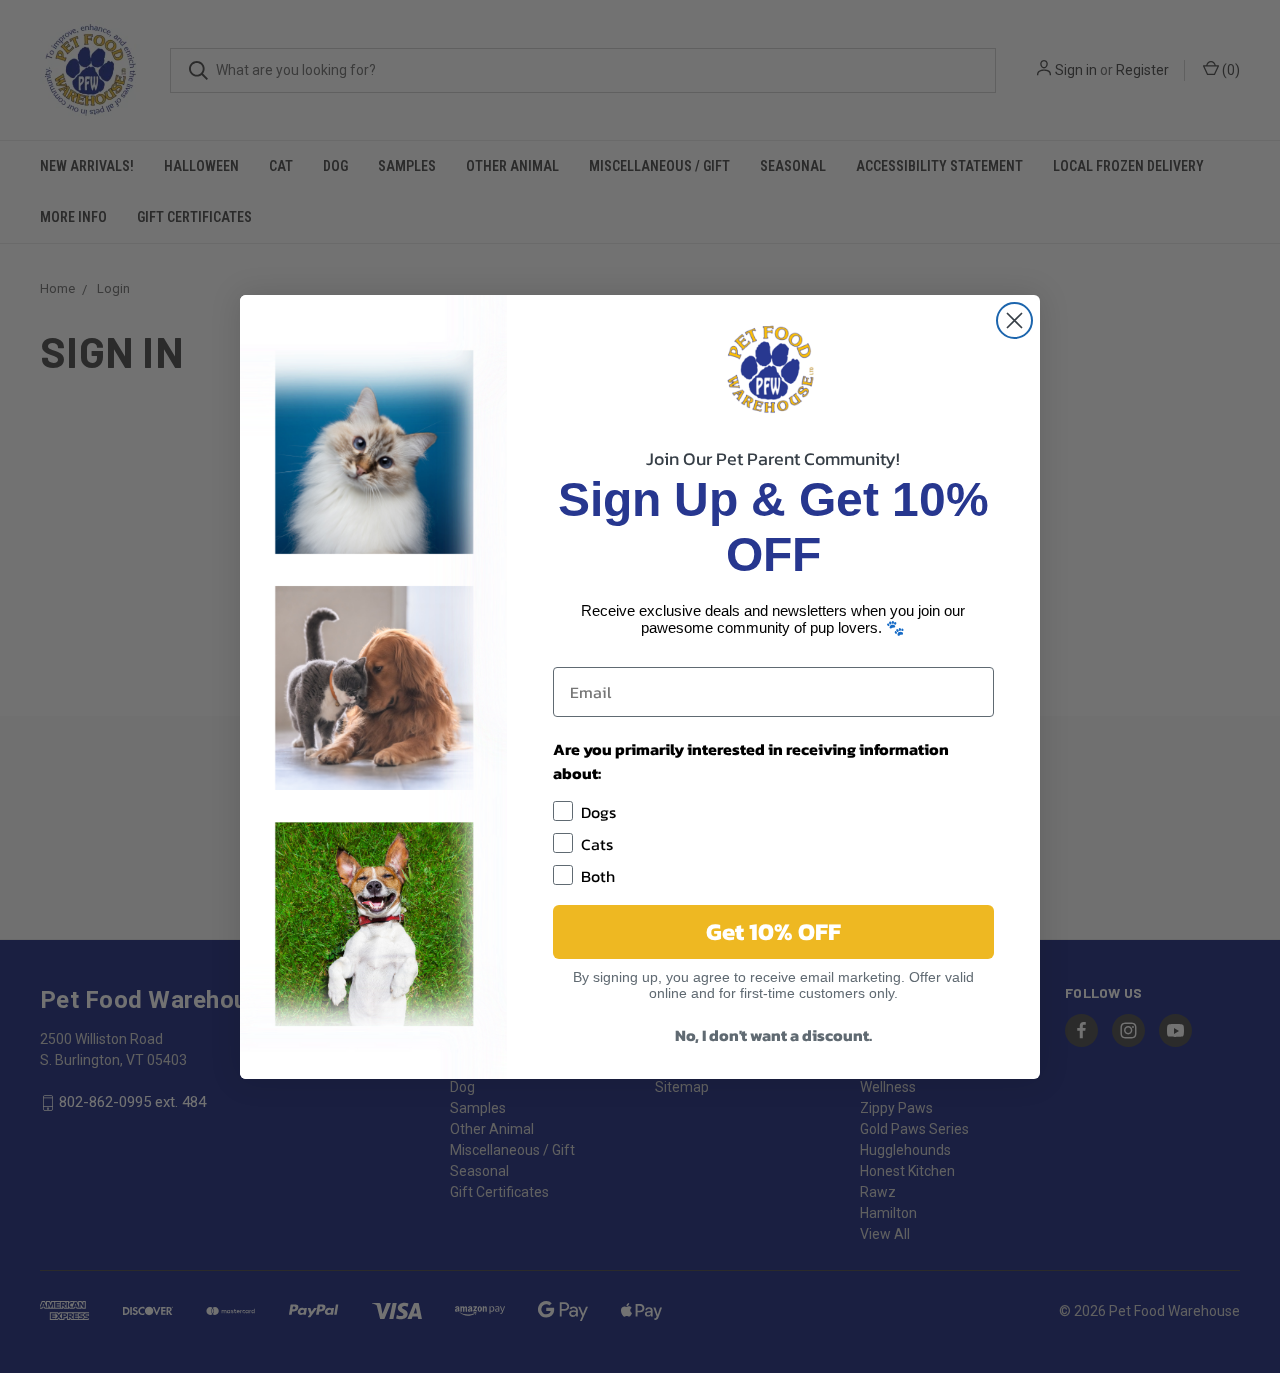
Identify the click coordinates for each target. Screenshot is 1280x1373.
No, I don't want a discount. (773, 1035)
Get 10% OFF (773, 931)
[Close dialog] (1014, 320)
